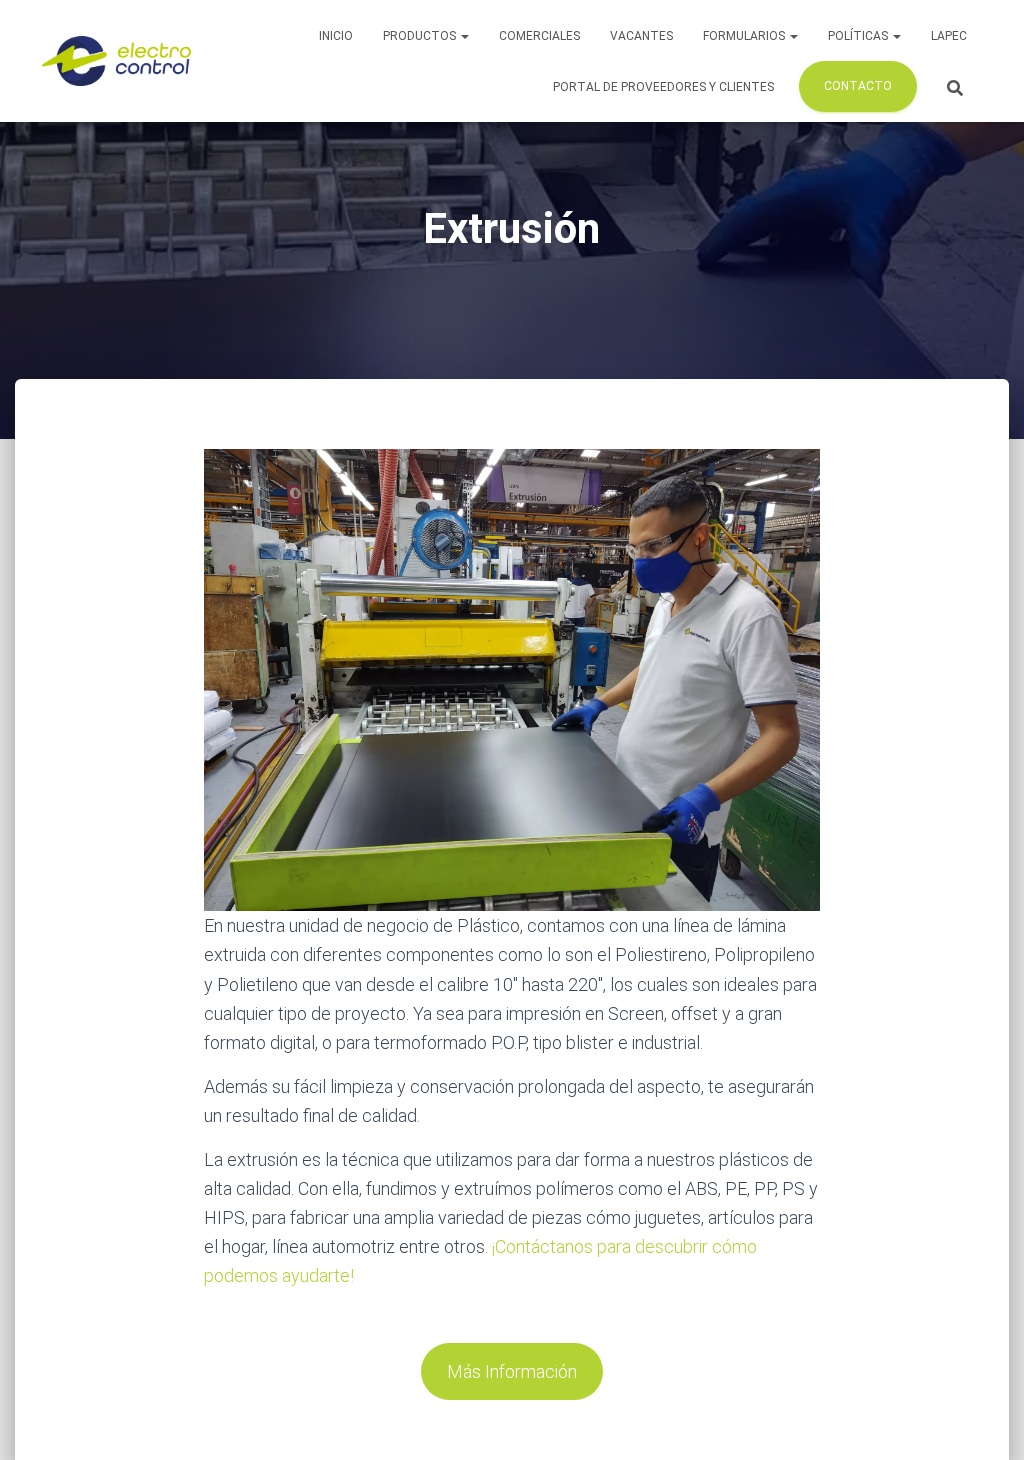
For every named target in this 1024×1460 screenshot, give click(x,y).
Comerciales (539, 36)
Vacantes (641, 36)
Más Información (512, 1371)
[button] (464, 36)
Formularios (745, 36)
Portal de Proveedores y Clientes (663, 87)
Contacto (858, 86)
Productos (421, 36)
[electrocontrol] (116, 61)
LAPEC (949, 36)
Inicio (336, 36)
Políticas (859, 36)
